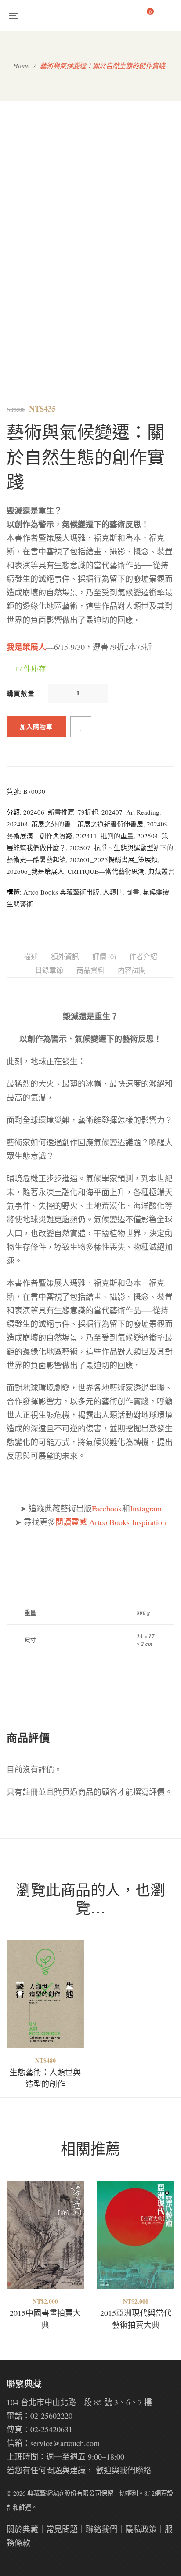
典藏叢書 (161, 871)
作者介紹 (143, 956)
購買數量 (21, 693)
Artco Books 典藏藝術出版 (61, 892)
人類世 (113, 892)
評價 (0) (104, 956)
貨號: (14, 791)
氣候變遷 (156, 892)
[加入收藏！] (81, 727)
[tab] (31, 957)
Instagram (146, 1508)
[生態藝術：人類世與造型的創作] (45, 1994)
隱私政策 (141, 2529)
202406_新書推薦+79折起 (61, 812)
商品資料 (90, 970)
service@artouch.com (65, 2443)
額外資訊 (65, 956)
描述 (31, 956)
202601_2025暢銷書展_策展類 (114, 859)
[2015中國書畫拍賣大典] (45, 2235)
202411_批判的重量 (105, 836)
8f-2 (149, 2493)
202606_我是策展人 (35, 871)
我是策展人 (26, 647)
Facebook (107, 1508)
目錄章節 (49, 970)
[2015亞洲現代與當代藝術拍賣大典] (136, 2235)
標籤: (14, 892)
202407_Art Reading (130, 812)
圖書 (133, 892)
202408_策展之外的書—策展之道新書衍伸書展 (75, 824)
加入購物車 (36, 726)
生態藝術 (20, 904)
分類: (14, 812)
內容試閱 (132, 970)
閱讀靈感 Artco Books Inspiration (111, 1522)
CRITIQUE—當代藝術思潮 (106, 871)
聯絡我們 (101, 2529)
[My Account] (170, 15)
